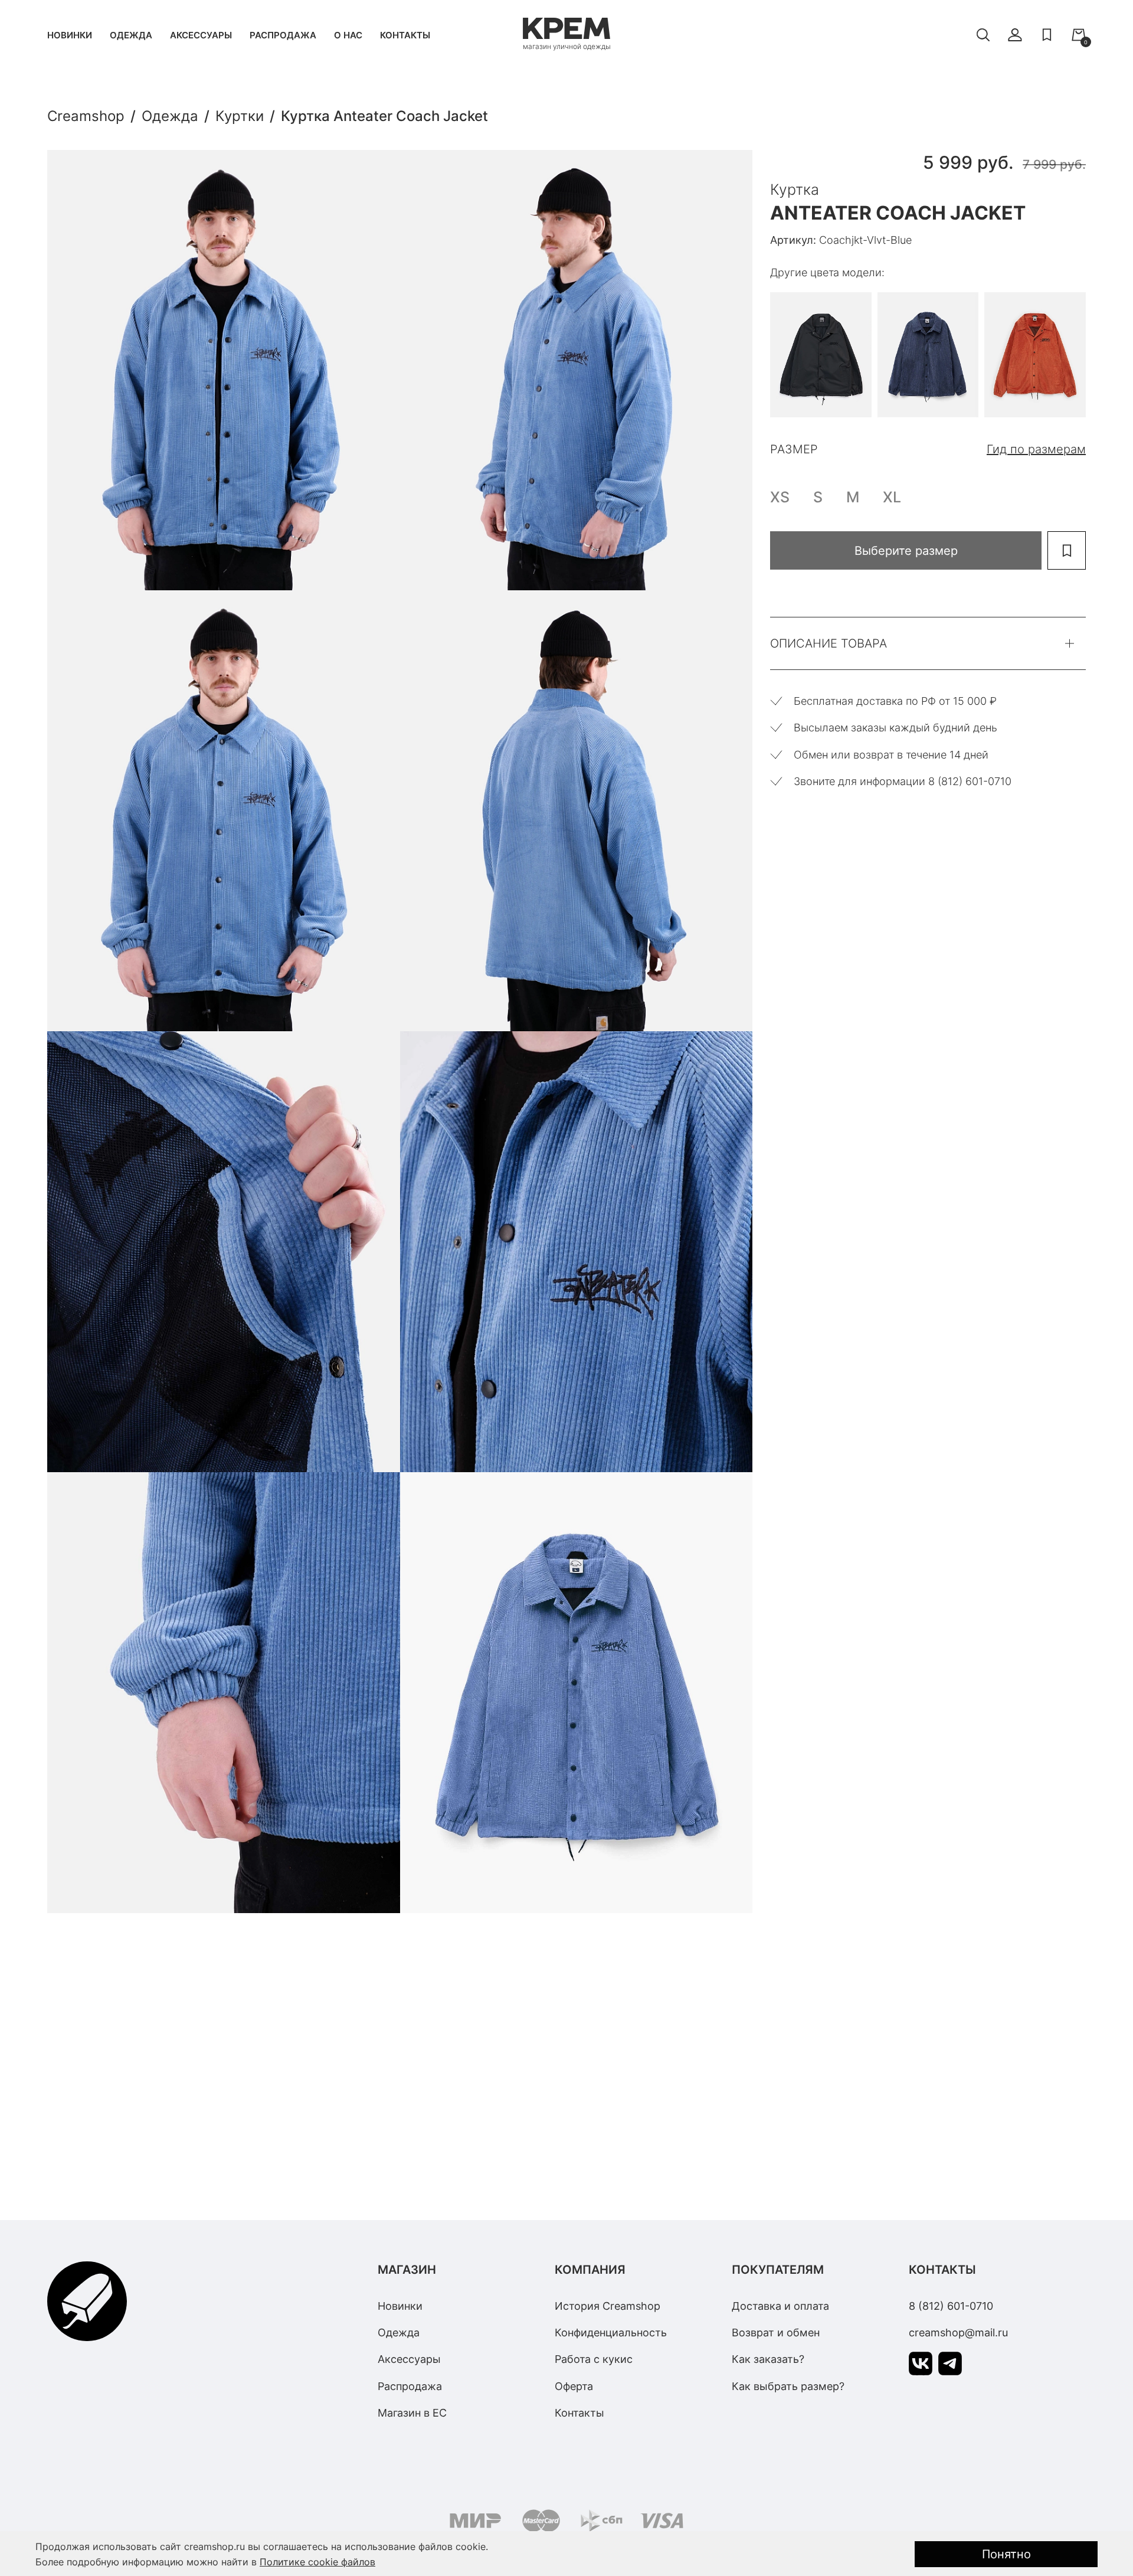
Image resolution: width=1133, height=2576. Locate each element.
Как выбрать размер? (788, 2386)
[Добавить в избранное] (1067, 550)
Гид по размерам (1036, 449)
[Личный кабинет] (1015, 35)
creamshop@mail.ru (958, 2333)
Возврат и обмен (776, 2333)
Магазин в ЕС (412, 2413)
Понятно (1006, 2554)
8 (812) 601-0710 (951, 2306)
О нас (348, 35)
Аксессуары (201, 35)
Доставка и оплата (780, 2306)
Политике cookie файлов (317, 2562)
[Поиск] (983, 35)
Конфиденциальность (611, 2333)
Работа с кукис (594, 2359)
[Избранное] (1047, 35)
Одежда (131, 35)
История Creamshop (608, 2306)
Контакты (405, 35)
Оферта (574, 2386)
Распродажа (283, 35)
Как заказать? (768, 2359)
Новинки (70, 35)
